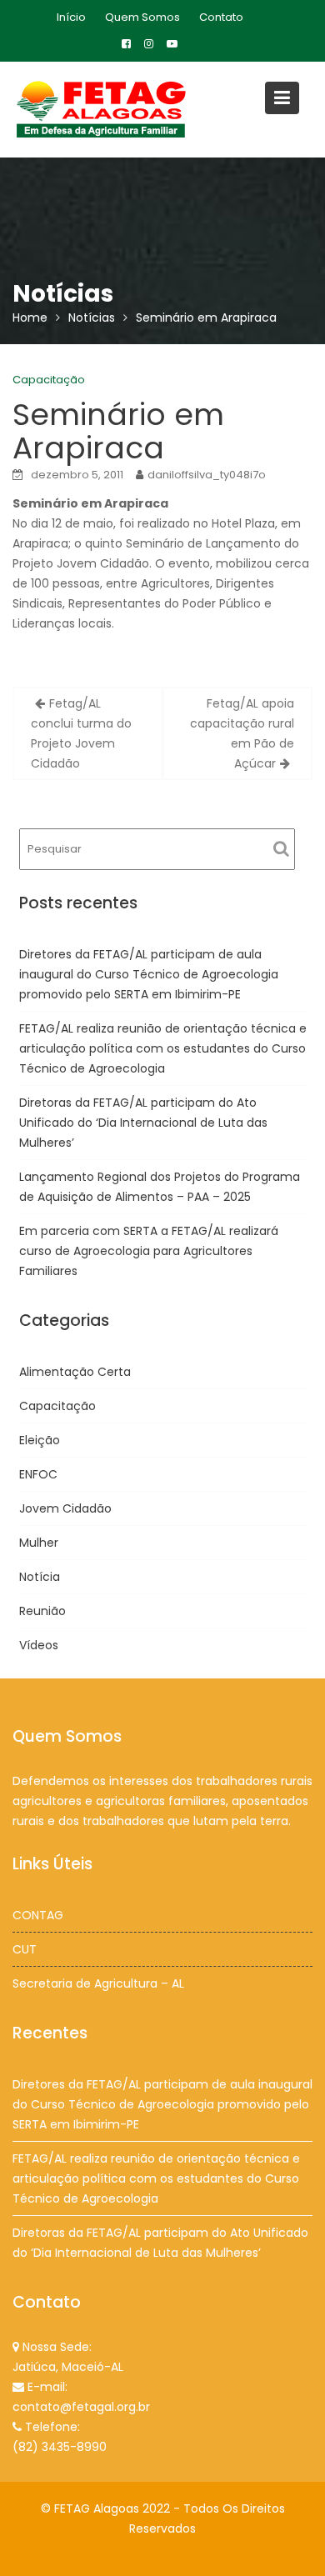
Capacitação (49, 380)
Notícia (40, 1577)
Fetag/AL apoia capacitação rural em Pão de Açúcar (242, 733)
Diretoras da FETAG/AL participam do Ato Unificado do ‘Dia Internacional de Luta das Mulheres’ (143, 1123)
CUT (25, 1949)
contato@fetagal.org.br (81, 2407)
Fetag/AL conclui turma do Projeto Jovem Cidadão (81, 733)
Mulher (39, 1543)
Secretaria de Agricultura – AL (98, 1983)
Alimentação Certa (75, 1372)
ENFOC (38, 1474)
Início (71, 17)
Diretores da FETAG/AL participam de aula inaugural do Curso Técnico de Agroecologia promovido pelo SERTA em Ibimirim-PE (149, 974)
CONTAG (38, 1915)
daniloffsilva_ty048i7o (207, 475)
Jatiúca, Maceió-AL (68, 2367)
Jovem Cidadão (65, 1508)
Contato (221, 17)
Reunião (42, 1611)
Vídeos (39, 1645)
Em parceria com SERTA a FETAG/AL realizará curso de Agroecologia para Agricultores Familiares (149, 1251)
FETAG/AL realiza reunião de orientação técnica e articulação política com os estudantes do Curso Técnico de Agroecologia (163, 1048)
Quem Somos (142, 17)
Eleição (40, 1440)
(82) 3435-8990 (60, 2447)
